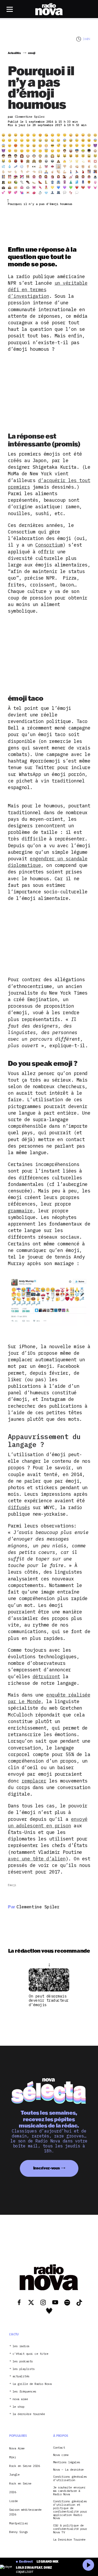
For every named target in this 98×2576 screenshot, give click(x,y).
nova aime (20, 2399)
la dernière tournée (29, 2414)
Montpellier (19, 2523)
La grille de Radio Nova (32, 2384)
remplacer (34, 1781)
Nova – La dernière (68, 2470)
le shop (19, 2407)
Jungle (14, 2474)
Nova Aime (17, 2448)
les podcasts (23, 2361)
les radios (21, 2346)
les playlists (24, 2369)
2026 (13, 2492)
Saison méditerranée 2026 (25, 2512)
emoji (12, 1885)
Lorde (13, 2501)
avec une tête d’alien (37, 1859)
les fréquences (24, 2392)
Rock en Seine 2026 (24, 2466)
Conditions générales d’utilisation (70, 2478)
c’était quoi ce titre (30, 2354)
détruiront (46, 1676)
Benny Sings (19, 2532)
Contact (59, 2448)
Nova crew (61, 2455)
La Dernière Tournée (69, 2540)
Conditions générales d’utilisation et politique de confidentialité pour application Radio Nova (70, 2510)
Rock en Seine (20, 2483)
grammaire (20, 1211)
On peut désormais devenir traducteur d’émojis (49, 2000)
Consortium (49, 545)
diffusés (19, 1507)
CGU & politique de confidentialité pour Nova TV (70, 2529)
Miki (13, 2457)
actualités (21, 2376)
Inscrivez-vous (47, 2168)
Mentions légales (67, 2462)
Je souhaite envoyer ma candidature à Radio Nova (69, 2491)
